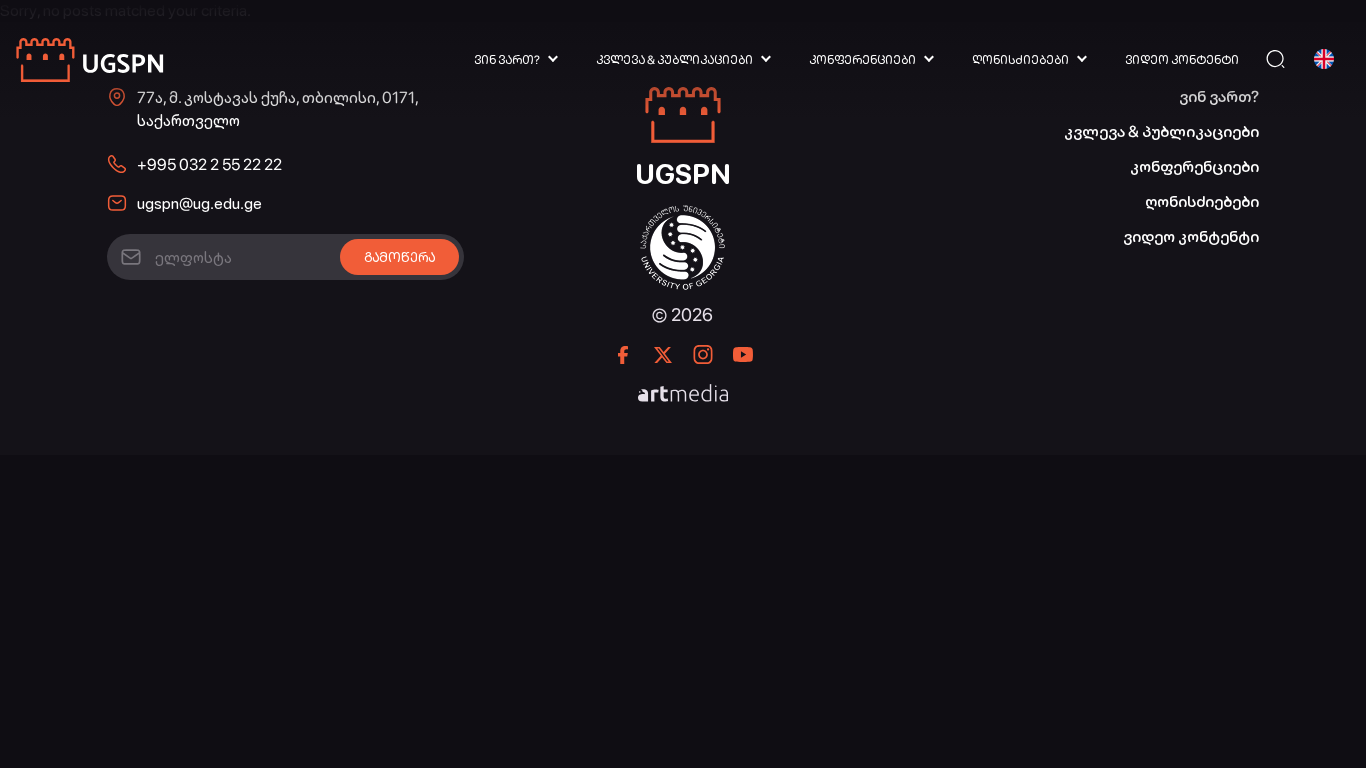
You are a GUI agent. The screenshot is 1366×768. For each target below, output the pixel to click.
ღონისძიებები (1020, 60)
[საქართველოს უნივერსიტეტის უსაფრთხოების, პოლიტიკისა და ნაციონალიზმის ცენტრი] (91, 59)
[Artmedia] (683, 395)
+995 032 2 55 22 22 (209, 164)
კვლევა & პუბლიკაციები (674, 60)
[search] (1275, 59)
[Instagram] (703, 354)
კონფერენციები (862, 60)
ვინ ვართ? (507, 60)
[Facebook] (623, 355)
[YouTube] (743, 354)
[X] (663, 355)
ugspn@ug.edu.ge (199, 203)
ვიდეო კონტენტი (1182, 60)
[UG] (682, 215)
